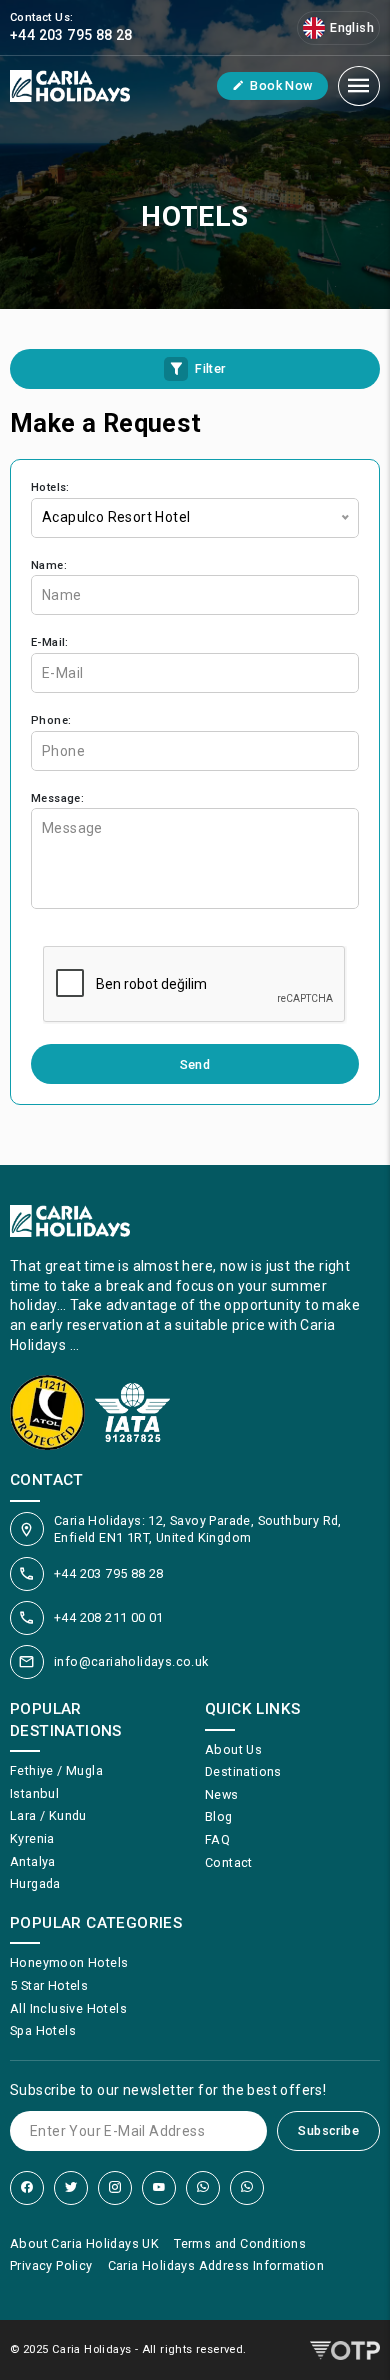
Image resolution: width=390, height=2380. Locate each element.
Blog (219, 1816)
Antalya (33, 1861)
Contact (229, 1862)
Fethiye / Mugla (56, 1770)
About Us (233, 1749)
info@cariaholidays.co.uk (131, 1661)
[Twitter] (71, 2188)
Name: (49, 565)
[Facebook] (27, 2188)
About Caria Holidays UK (84, 2243)
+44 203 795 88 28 (109, 1573)
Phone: (51, 720)
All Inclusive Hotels (68, 2008)
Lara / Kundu (48, 1815)
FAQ (217, 1839)
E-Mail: (50, 642)
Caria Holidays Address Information (216, 2265)
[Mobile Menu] (359, 86)
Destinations (243, 1771)
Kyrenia (32, 1838)
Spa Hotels (43, 2030)
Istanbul (34, 1793)
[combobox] (195, 518)
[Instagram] (115, 2188)
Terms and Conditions (240, 2243)
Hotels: (50, 487)
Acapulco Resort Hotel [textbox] (116, 517)
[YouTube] (159, 2188)
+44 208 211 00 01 (109, 1617)
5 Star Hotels (49, 1985)
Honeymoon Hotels (69, 1962)
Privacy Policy (51, 2265)
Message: (57, 798)
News (222, 1794)
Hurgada (35, 1883)
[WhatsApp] (203, 2188)
